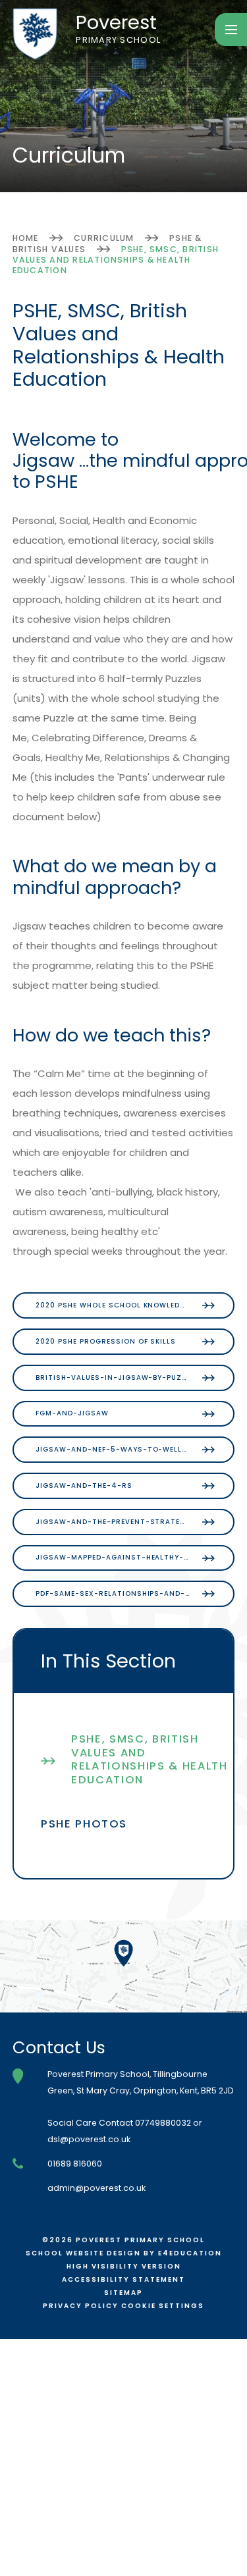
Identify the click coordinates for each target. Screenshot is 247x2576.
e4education (190, 2253)
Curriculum (104, 238)
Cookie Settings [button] (163, 2306)
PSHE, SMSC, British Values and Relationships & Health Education (116, 260)
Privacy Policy (81, 2306)
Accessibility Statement (123, 2279)
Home (26, 238)
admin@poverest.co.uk (96, 2188)
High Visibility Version (124, 2266)
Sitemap (123, 2293)
